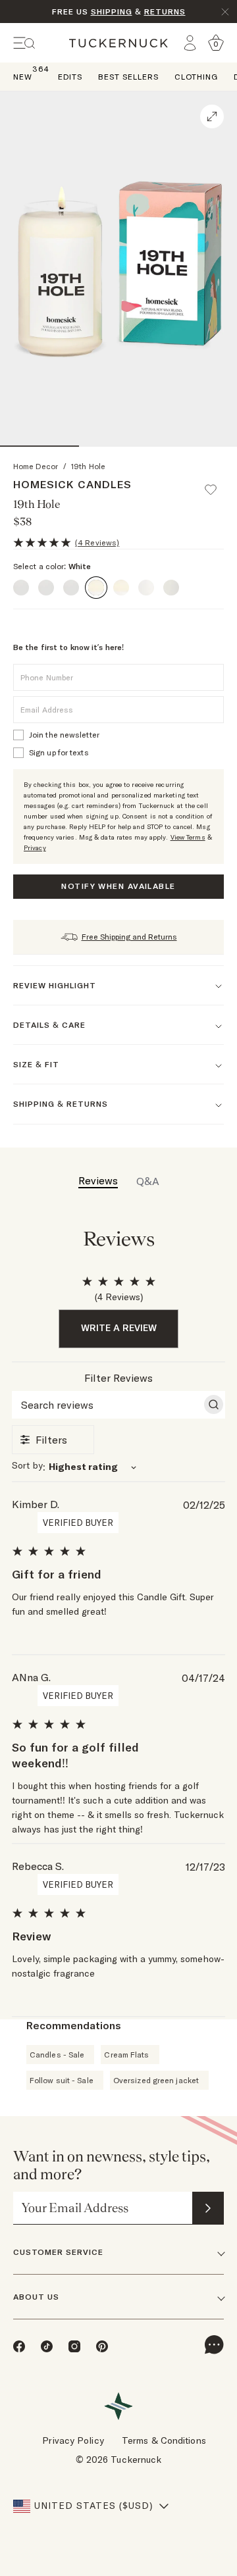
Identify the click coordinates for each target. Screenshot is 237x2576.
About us (36, 2297)
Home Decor (36, 466)
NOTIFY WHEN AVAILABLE (118, 886)
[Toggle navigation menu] (24, 43)
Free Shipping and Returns (129, 937)
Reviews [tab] (98, 1180)
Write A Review (119, 1328)
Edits (70, 77)
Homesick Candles (72, 484)
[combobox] (118, 1467)
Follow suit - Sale (62, 2080)
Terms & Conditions (164, 2440)
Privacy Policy (73, 2440)
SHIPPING (112, 12)
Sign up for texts (59, 752)
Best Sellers (128, 77)
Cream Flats (126, 2055)
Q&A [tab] (148, 1181)
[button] (217, 484)
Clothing (196, 77)
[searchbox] (107, 1405)
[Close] (225, 12)
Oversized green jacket (156, 2080)
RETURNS (165, 12)
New (23, 76)
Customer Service (58, 2252)
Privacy (35, 848)
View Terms (188, 837)
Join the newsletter (64, 735)
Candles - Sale (57, 2055)
